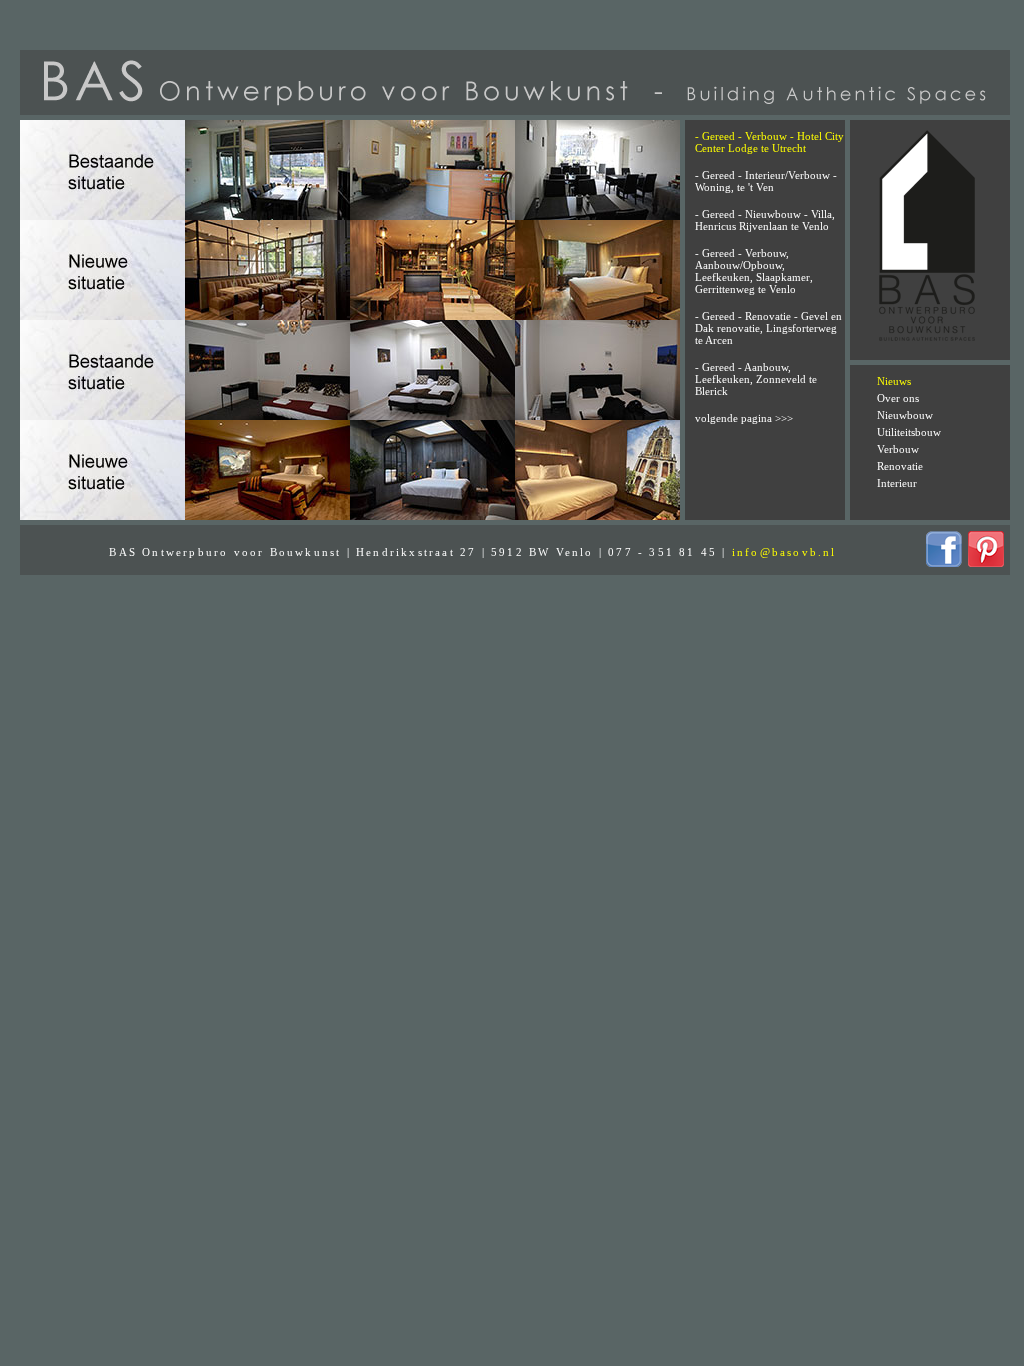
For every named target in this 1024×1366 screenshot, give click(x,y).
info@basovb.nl (784, 552)
